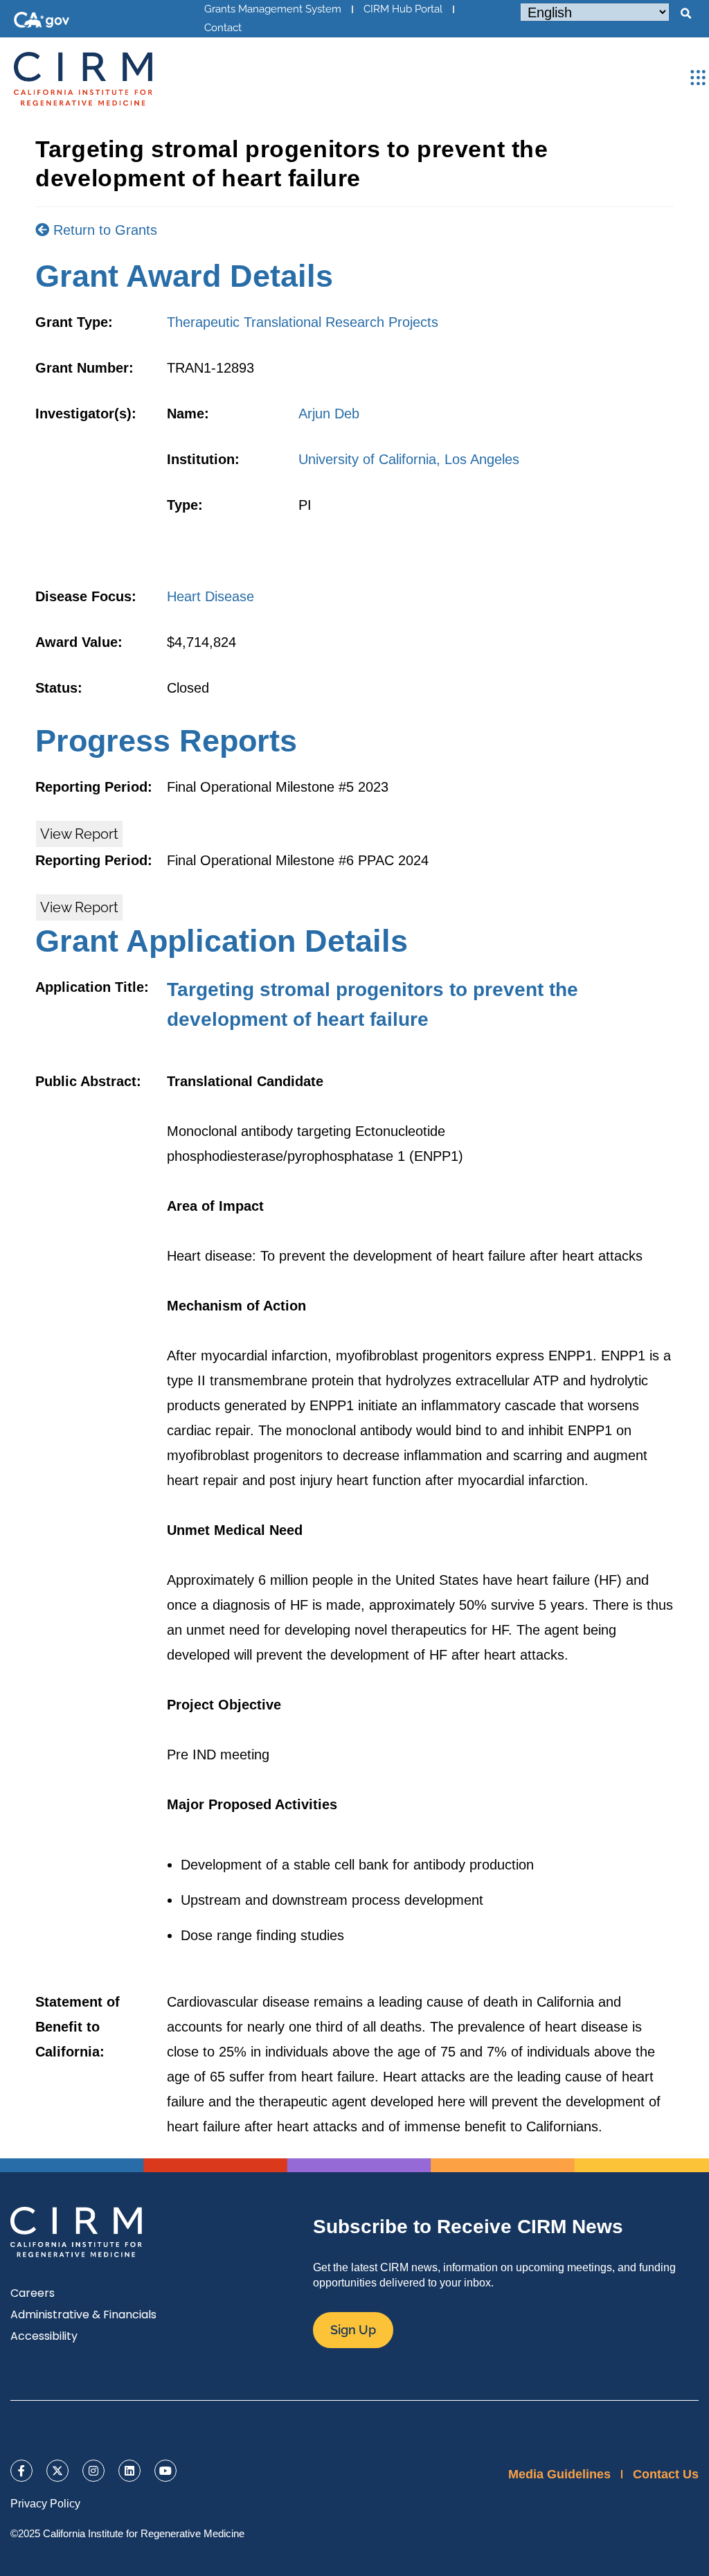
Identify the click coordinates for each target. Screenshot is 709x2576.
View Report (79, 834)
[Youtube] (165, 2471)
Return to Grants (103, 230)
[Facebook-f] (21, 2471)
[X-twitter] (57, 2471)
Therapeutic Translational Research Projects (303, 322)
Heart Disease (210, 596)
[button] (685, 14)
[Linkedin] (129, 2471)
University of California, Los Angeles (409, 459)
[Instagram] (93, 2471)
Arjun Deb (329, 414)
